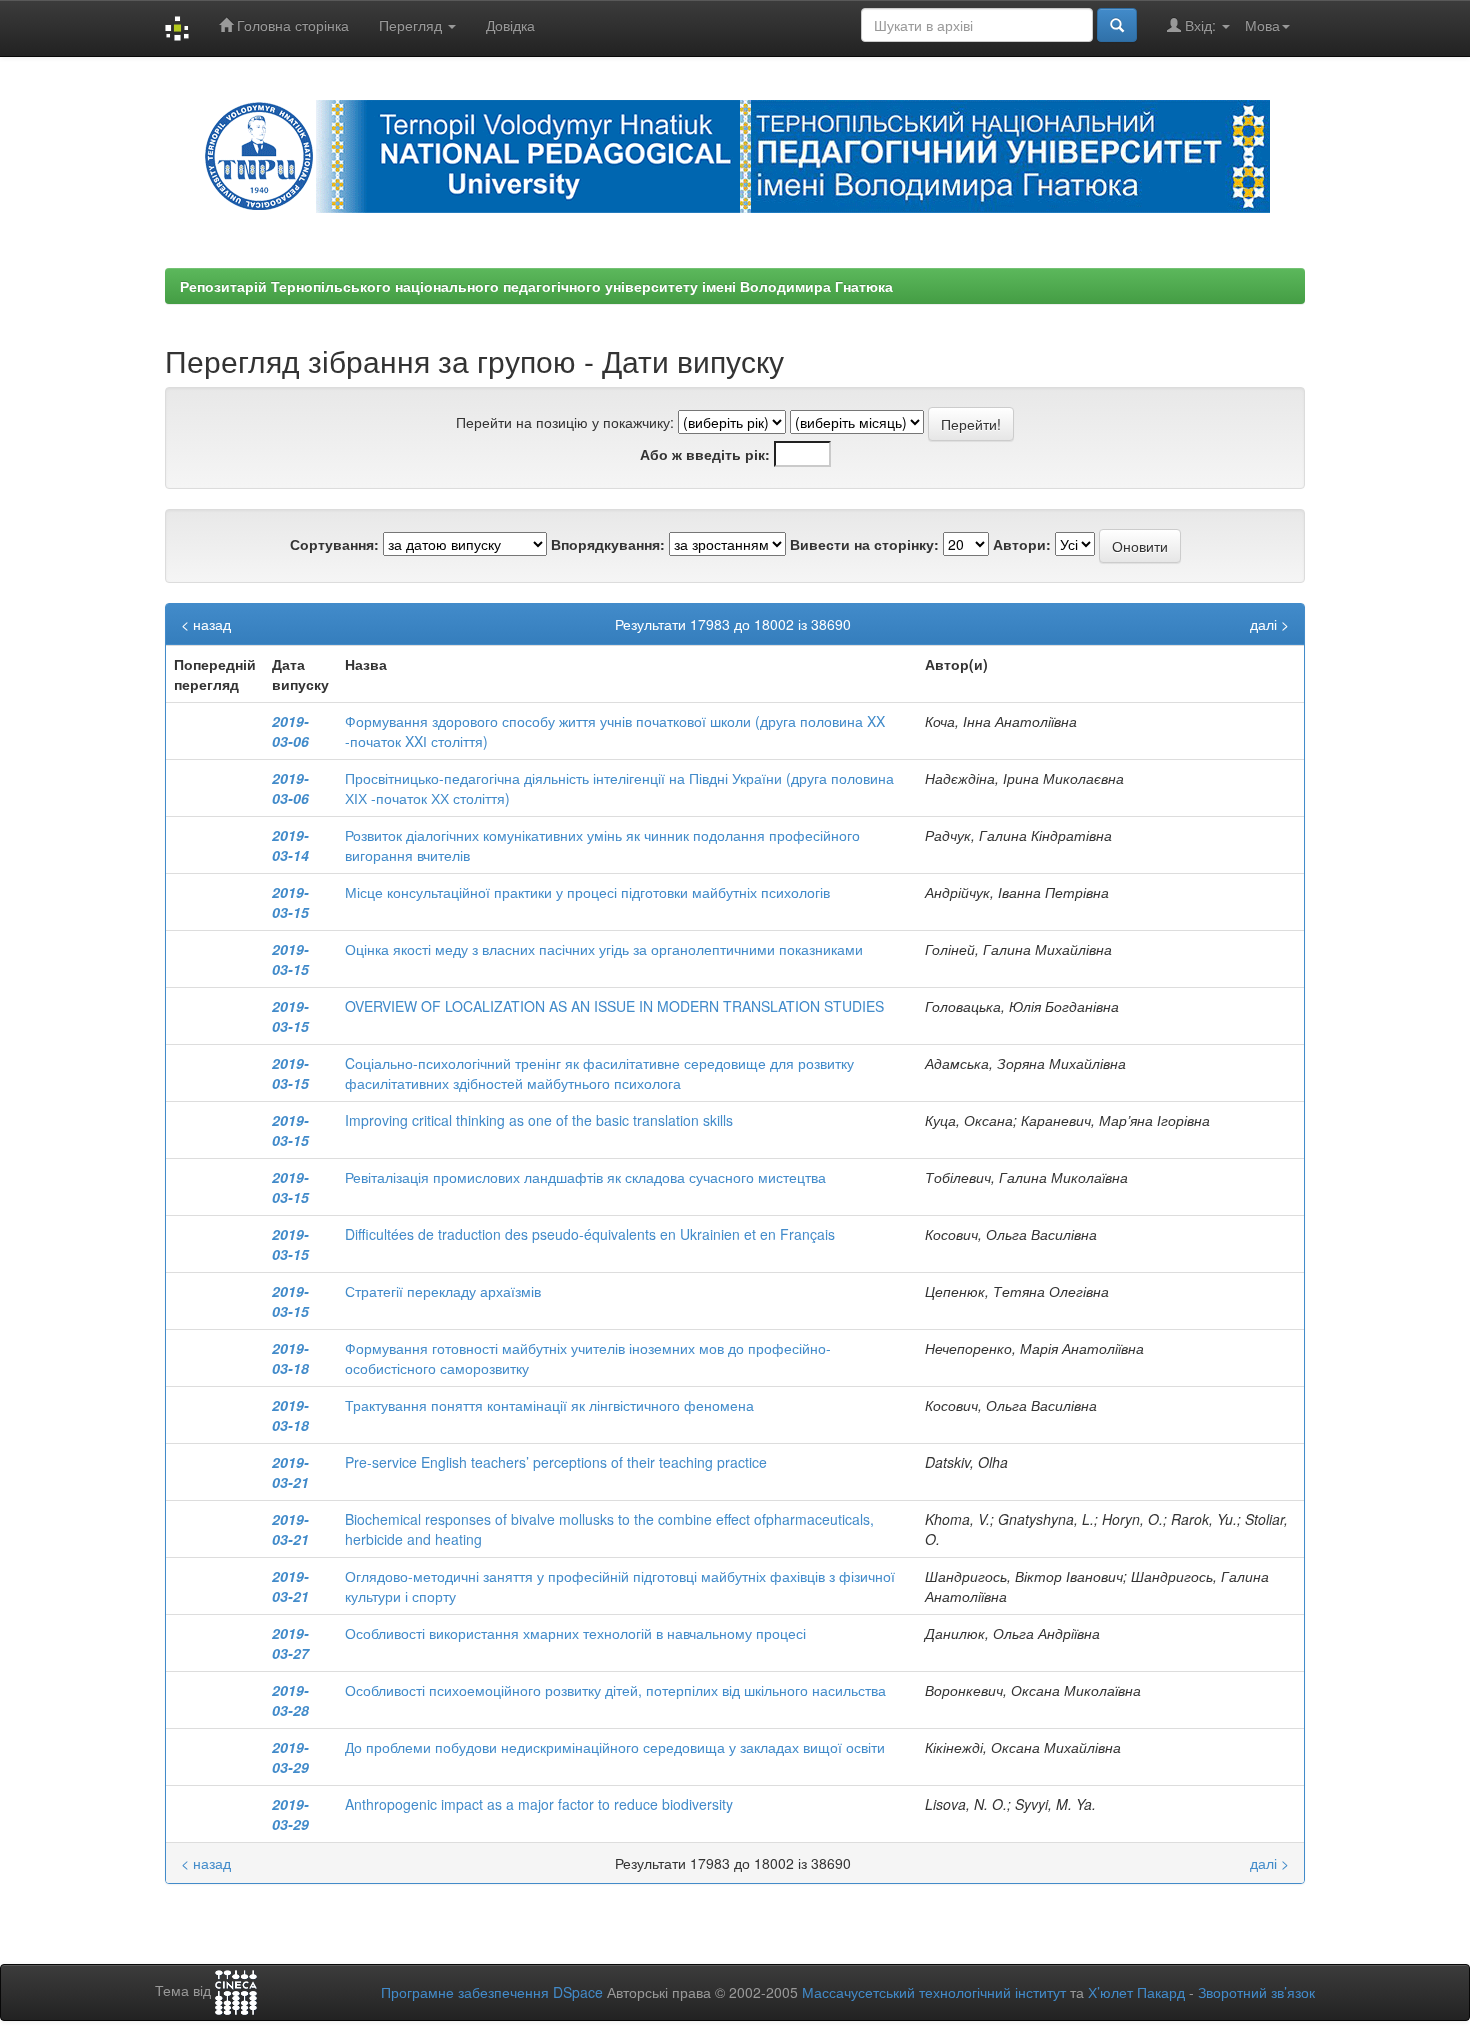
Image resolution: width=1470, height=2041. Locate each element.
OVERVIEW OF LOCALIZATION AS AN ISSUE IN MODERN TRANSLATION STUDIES (614, 1006)
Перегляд (412, 25)
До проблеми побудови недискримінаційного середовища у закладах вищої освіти (615, 1747)
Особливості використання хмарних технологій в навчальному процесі (575, 1633)
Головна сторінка (291, 25)
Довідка (510, 25)
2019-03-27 (290, 1643)
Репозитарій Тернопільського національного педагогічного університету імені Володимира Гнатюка (536, 286)
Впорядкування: (608, 544)
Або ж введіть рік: (705, 454)
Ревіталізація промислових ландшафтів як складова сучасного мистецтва (585, 1177)
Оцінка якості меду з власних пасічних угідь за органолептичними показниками (604, 949)
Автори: (1022, 544)
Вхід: (1200, 25)
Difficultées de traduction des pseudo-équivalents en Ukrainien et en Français (590, 1234)
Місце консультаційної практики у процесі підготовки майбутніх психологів (587, 892)
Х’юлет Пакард (1136, 1992)
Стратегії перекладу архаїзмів (443, 1291)
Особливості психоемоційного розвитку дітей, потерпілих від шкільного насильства (615, 1690)
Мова (1262, 25)
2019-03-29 (290, 1757)
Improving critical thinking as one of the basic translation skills (539, 1120)
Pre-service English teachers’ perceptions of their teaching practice (556, 1462)
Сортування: (334, 544)
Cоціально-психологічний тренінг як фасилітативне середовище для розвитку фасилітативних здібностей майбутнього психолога (599, 1073)
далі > (1269, 624)
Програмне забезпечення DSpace (492, 1992)
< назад (206, 624)
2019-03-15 (290, 902)
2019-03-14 (290, 845)
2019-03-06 (290, 731)
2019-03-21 (290, 1472)
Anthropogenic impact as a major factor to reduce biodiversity (539, 1804)
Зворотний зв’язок (1256, 1992)
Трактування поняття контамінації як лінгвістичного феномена (549, 1405)
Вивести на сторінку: (864, 544)
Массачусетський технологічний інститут (934, 1992)
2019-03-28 (290, 1700)
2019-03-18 (290, 1358)
